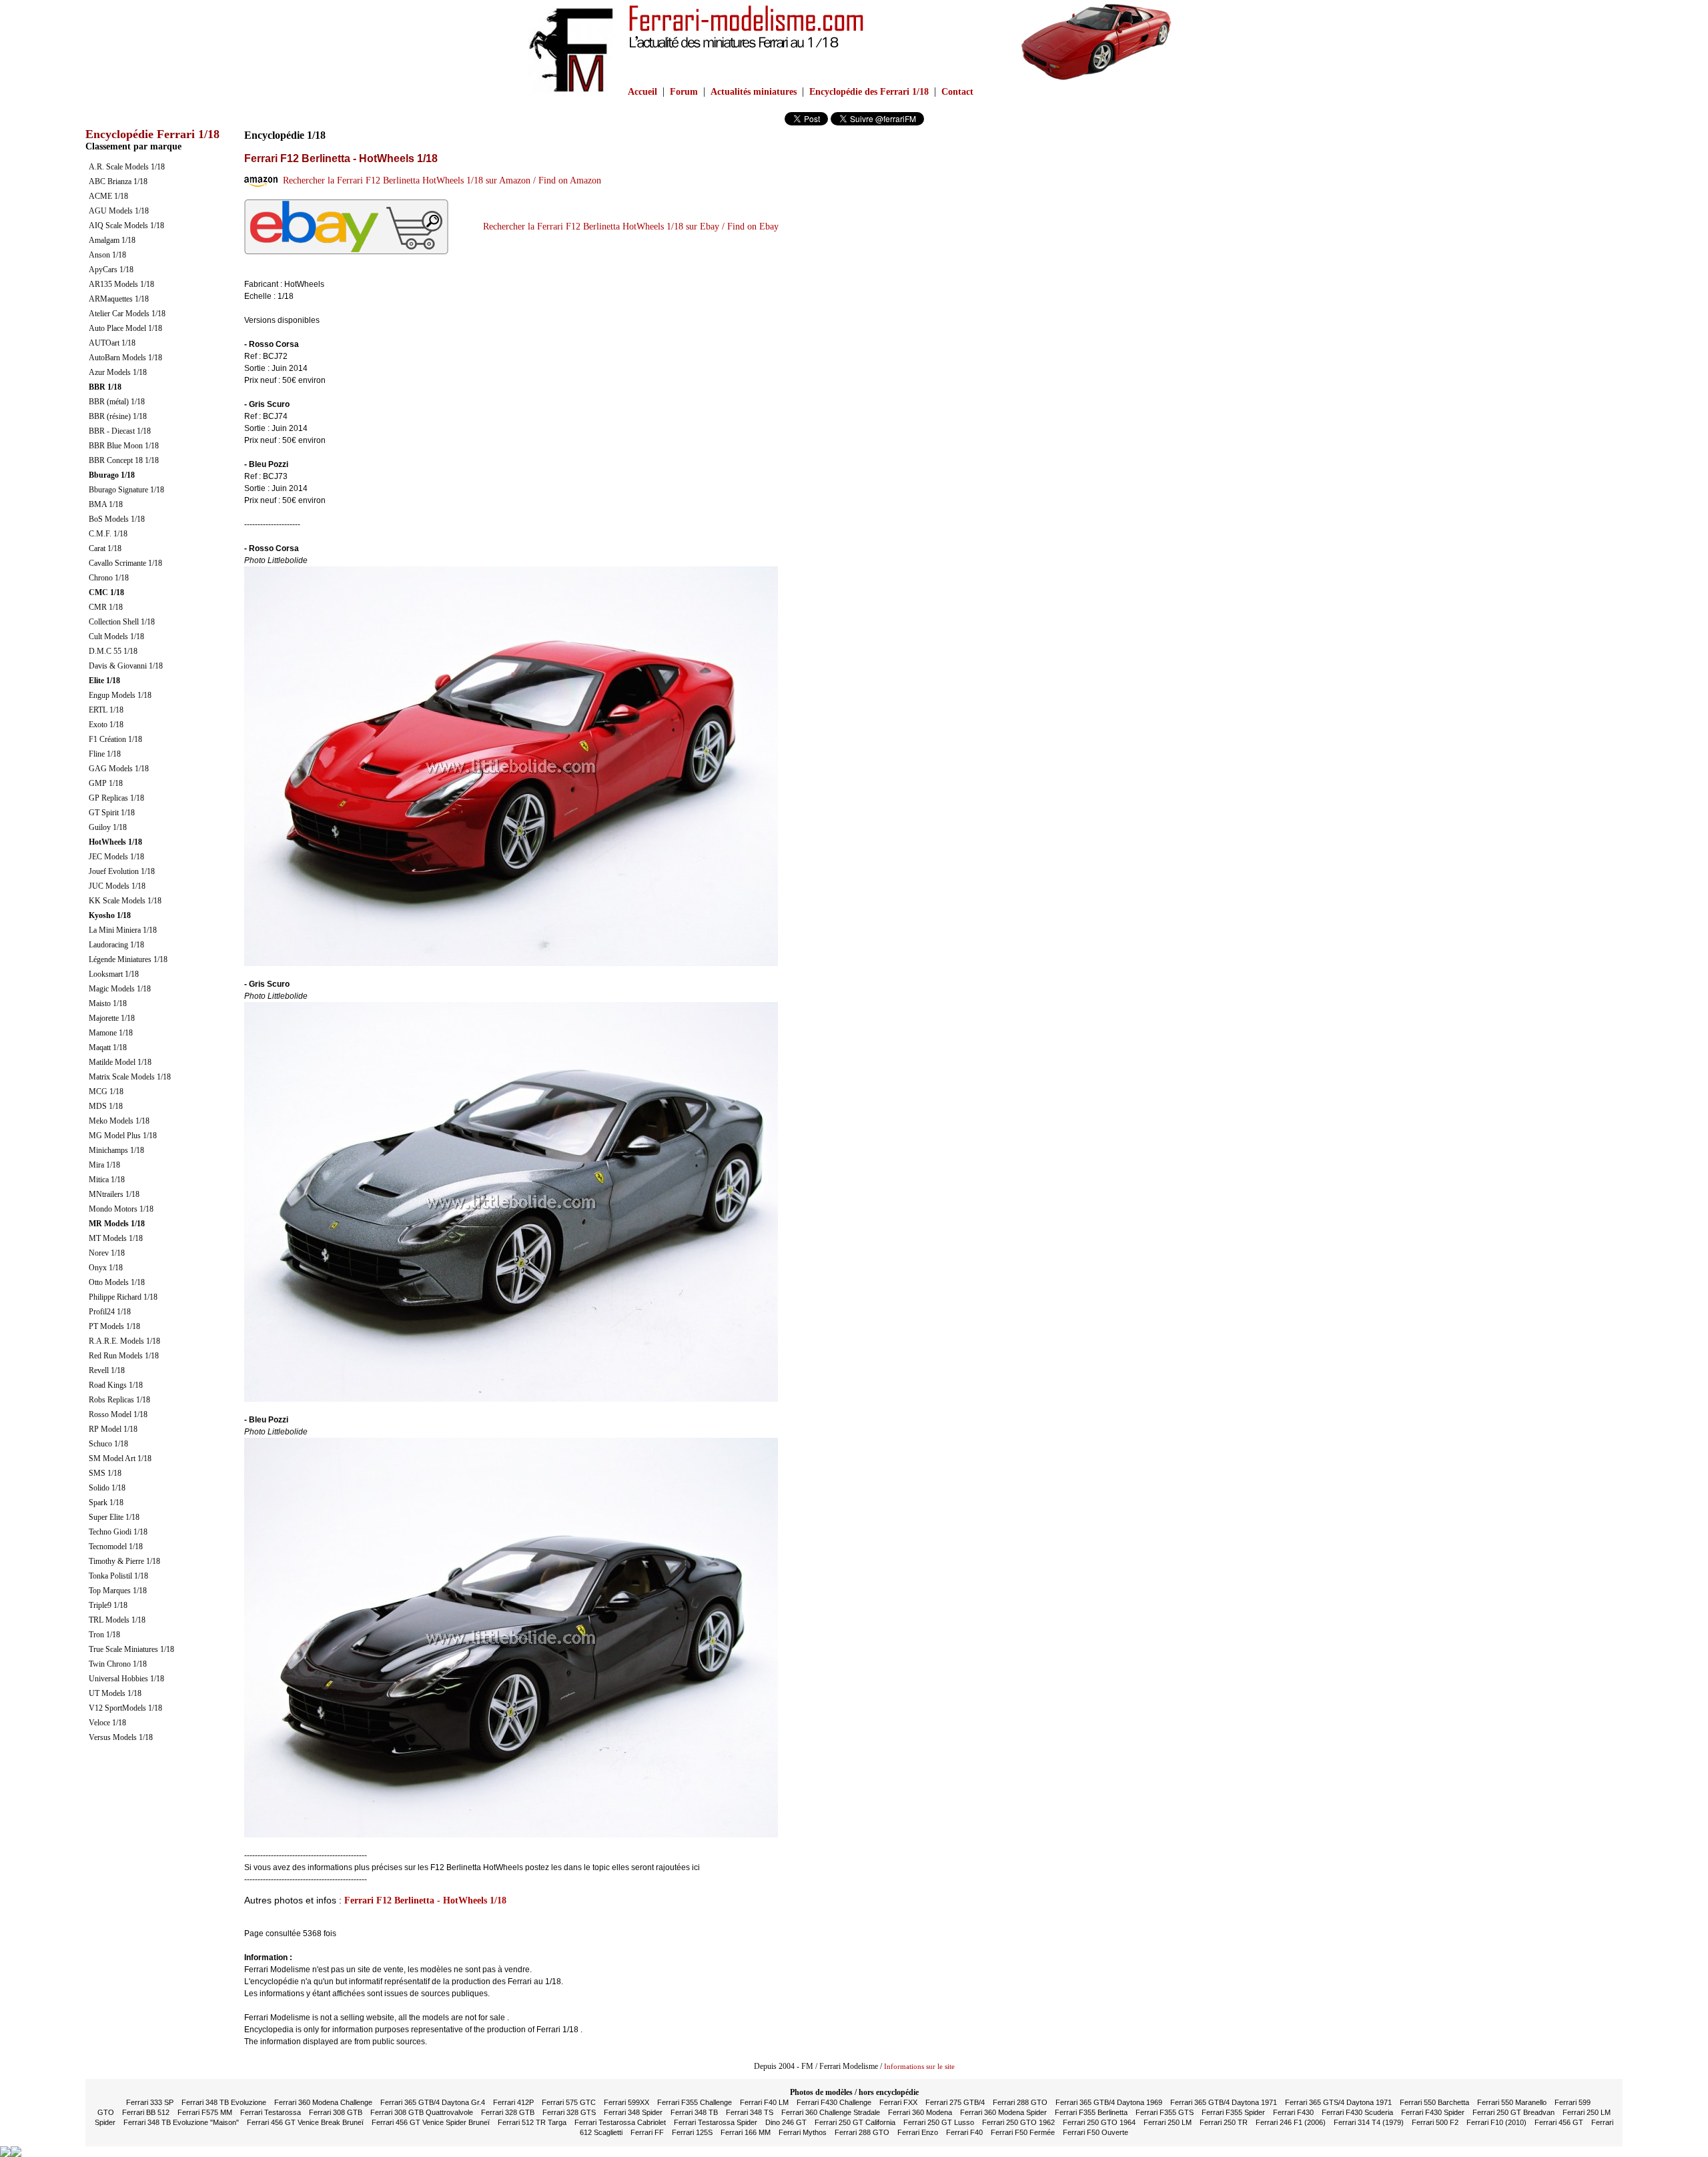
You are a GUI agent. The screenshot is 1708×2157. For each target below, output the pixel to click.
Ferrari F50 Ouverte (1096, 2132)
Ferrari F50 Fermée (1023, 2132)
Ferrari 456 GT (1559, 2122)
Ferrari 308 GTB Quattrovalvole (422, 2112)
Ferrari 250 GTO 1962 (1018, 2122)
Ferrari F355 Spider (1233, 2112)
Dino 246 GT (786, 2122)
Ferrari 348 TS (750, 2112)
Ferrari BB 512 (146, 2112)
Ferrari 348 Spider (633, 2112)
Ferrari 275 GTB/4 (955, 2102)
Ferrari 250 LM (1168, 2122)
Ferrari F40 (964, 2132)
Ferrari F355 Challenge (695, 2102)
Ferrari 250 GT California (855, 2122)
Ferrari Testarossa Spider (716, 2122)
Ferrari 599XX (626, 2102)
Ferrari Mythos (803, 2132)
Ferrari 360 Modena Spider (1003, 2112)
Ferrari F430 (1293, 2112)
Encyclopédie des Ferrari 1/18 (869, 92)
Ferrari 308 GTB (336, 2112)
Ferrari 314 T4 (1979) (1369, 2122)
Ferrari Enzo (918, 2132)
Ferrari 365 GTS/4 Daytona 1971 (1338, 2102)
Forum (684, 92)
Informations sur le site (919, 2066)
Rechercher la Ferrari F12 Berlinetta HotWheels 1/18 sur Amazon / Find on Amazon (439, 180)
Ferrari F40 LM (764, 2102)
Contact (957, 92)
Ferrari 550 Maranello (1512, 2102)
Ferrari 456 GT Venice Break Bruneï (305, 2122)
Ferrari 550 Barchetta (1434, 2102)
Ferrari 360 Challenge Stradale (831, 2112)
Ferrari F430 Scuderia (1357, 2112)
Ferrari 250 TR (1224, 2122)
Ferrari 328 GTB (508, 2112)
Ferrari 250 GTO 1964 (1099, 2122)
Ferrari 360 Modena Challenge (323, 2102)
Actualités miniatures (754, 92)
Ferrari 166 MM (746, 2132)
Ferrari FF (647, 2132)
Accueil (643, 92)
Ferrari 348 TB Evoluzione (224, 2102)
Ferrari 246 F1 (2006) (1291, 2122)
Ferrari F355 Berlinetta (1091, 2112)
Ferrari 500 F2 (1435, 2122)
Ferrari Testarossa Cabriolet (620, 2122)
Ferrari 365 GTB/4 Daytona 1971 (1224, 2102)
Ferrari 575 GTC (569, 2102)
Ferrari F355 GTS (1165, 2112)
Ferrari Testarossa (271, 2112)
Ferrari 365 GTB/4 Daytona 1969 (1109, 2102)
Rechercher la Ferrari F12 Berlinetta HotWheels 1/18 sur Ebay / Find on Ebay (628, 227)
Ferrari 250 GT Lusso (939, 2122)
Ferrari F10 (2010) (1497, 2122)
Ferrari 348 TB (694, 2112)
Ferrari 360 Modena (920, 2112)
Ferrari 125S (692, 2132)
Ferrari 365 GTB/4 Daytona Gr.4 (433, 2102)
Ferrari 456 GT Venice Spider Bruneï (431, 2122)
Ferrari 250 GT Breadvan (1514, 2112)
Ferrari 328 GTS (569, 2112)
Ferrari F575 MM (205, 2112)
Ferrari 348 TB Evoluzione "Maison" (181, 2122)
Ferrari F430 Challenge (834, 2102)
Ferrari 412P (513, 2102)
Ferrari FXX (898, 2102)
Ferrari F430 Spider (1433, 2112)
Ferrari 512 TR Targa (532, 2122)
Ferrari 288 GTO (1020, 2102)
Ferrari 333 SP (150, 2102)
